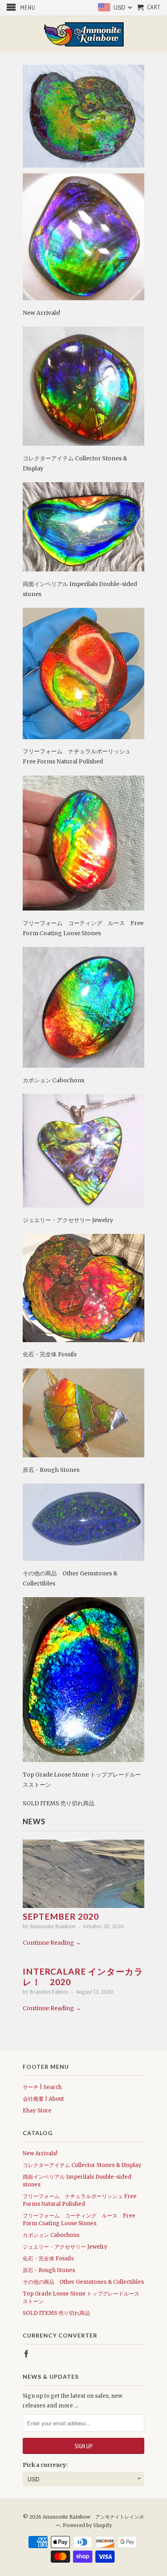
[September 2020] (83, 1906)
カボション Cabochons (51, 2235)
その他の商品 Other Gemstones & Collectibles (83, 2282)
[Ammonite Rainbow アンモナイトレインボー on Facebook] (26, 2354)
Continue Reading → (52, 1943)
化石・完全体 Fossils (48, 2259)
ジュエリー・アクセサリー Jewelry (65, 2247)
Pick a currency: (45, 2465)
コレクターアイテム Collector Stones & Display (82, 2165)
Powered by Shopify (87, 2525)
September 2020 (61, 1916)
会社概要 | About (43, 2099)
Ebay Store (37, 2111)
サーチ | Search (42, 2087)
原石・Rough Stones (49, 2270)
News (34, 1821)
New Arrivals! (40, 2153)
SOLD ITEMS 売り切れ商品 (56, 2313)
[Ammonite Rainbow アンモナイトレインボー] (83, 34)
